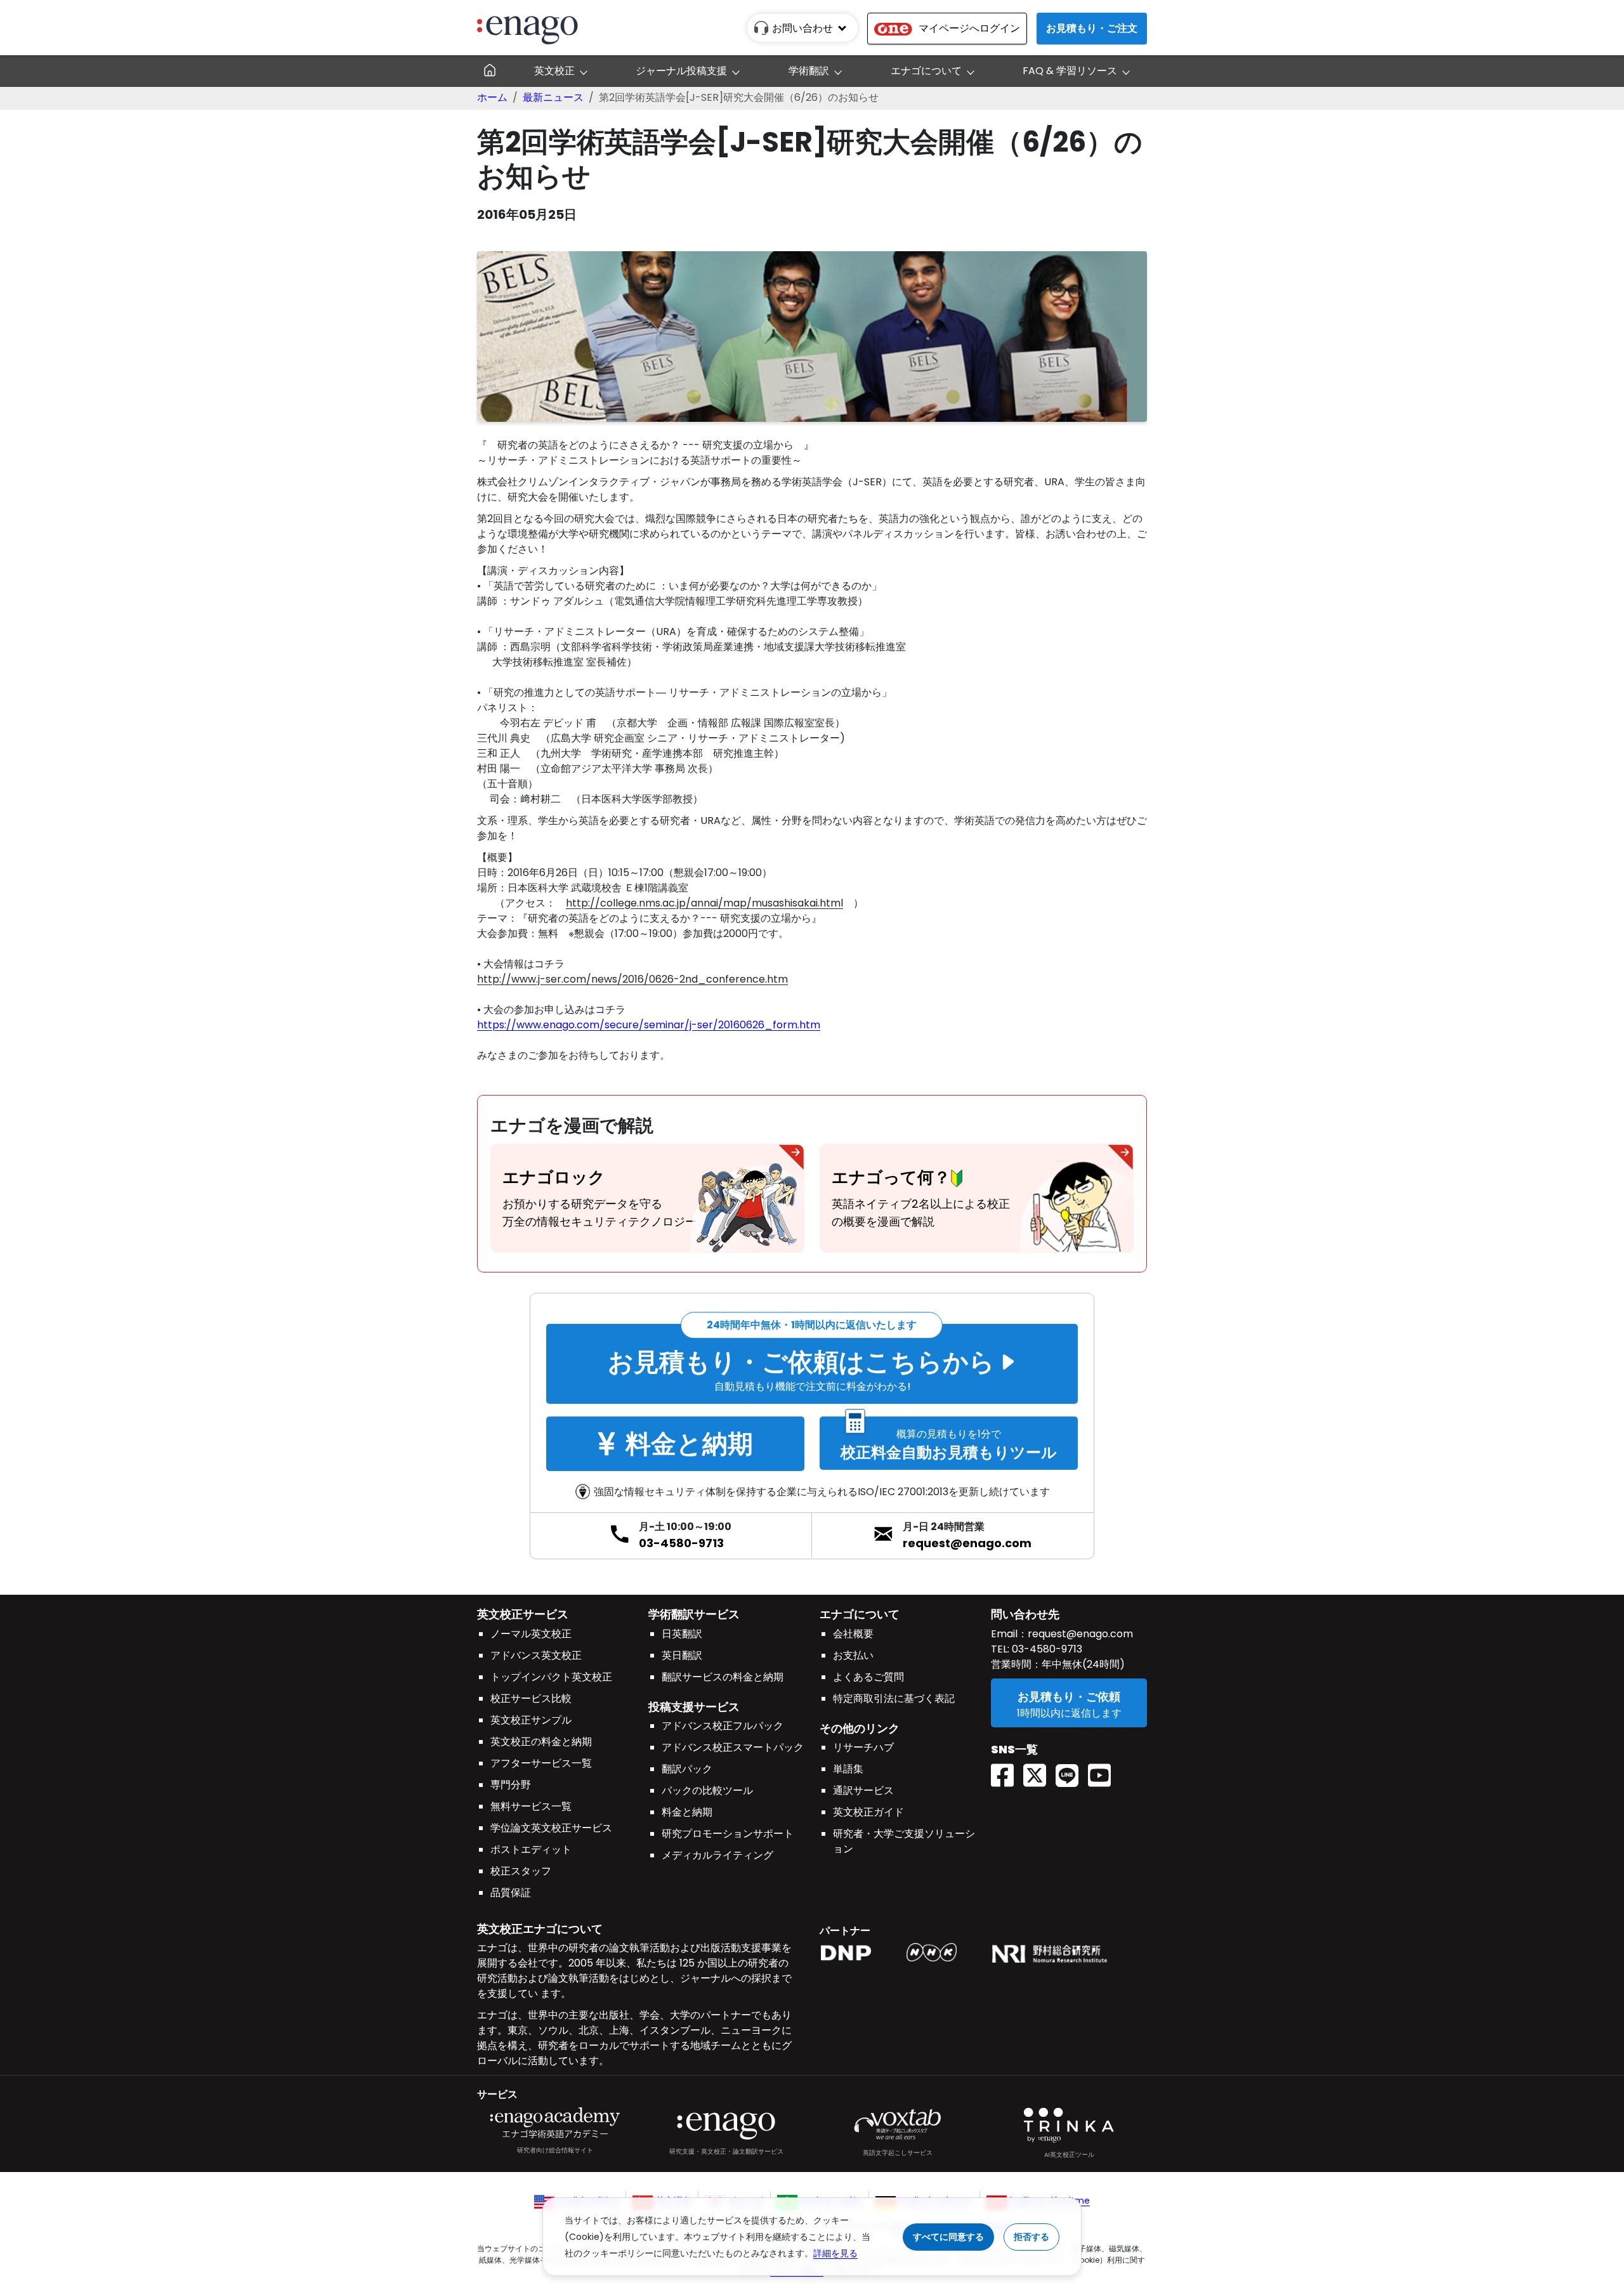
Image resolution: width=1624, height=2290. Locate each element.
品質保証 (511, 1893)
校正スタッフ (521, 1871)
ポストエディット (531, 1849)
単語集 (848, 1769)
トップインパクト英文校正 (551, 1677)
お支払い (853, 1655)
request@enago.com (967, 1543)
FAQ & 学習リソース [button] (1070, 71)
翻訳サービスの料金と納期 (723, 1677)
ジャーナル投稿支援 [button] (681, 71)
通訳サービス (863, 1790)
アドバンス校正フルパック (723, 1726)
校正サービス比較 (531, 1698)
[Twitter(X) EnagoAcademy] (1039, 1771)
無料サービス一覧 (531, 1806)
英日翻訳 (682, 1655)
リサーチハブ (863, 1747)
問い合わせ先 (1025, 1614)
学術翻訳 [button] (809, 71)
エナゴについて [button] (926, 71)
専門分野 (511, 1785)
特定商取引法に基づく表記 (894, 1698)
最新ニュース (553, 97)
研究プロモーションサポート (728, 1834)
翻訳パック (687, 1769)
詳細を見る (835, 2253)
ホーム (492, 97)
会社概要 (853, 1634)
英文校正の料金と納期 (541, 1742)
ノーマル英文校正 (531, 1634)
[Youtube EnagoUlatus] (1104, 1771)
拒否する (1031, 2237)
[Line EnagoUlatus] (1072, 1771)
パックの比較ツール (707, 1790)
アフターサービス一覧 (541, 1763)
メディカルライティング (717, 1855)
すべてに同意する (948, 2237)
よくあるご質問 (868, 1677)
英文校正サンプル (531, 1720)
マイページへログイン (969, 28)
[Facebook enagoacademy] (1007, 1771)
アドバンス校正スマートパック (733, 1747)
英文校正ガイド (868, 1812)
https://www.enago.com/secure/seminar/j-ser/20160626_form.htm (649, 1025)
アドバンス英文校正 (536, 1655)
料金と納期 (687, 1812)
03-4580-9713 (681, 1543)
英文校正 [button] (554, 71)
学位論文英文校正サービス (551, 1828)
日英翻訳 (682, 1634)
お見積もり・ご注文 (1092, 28)
